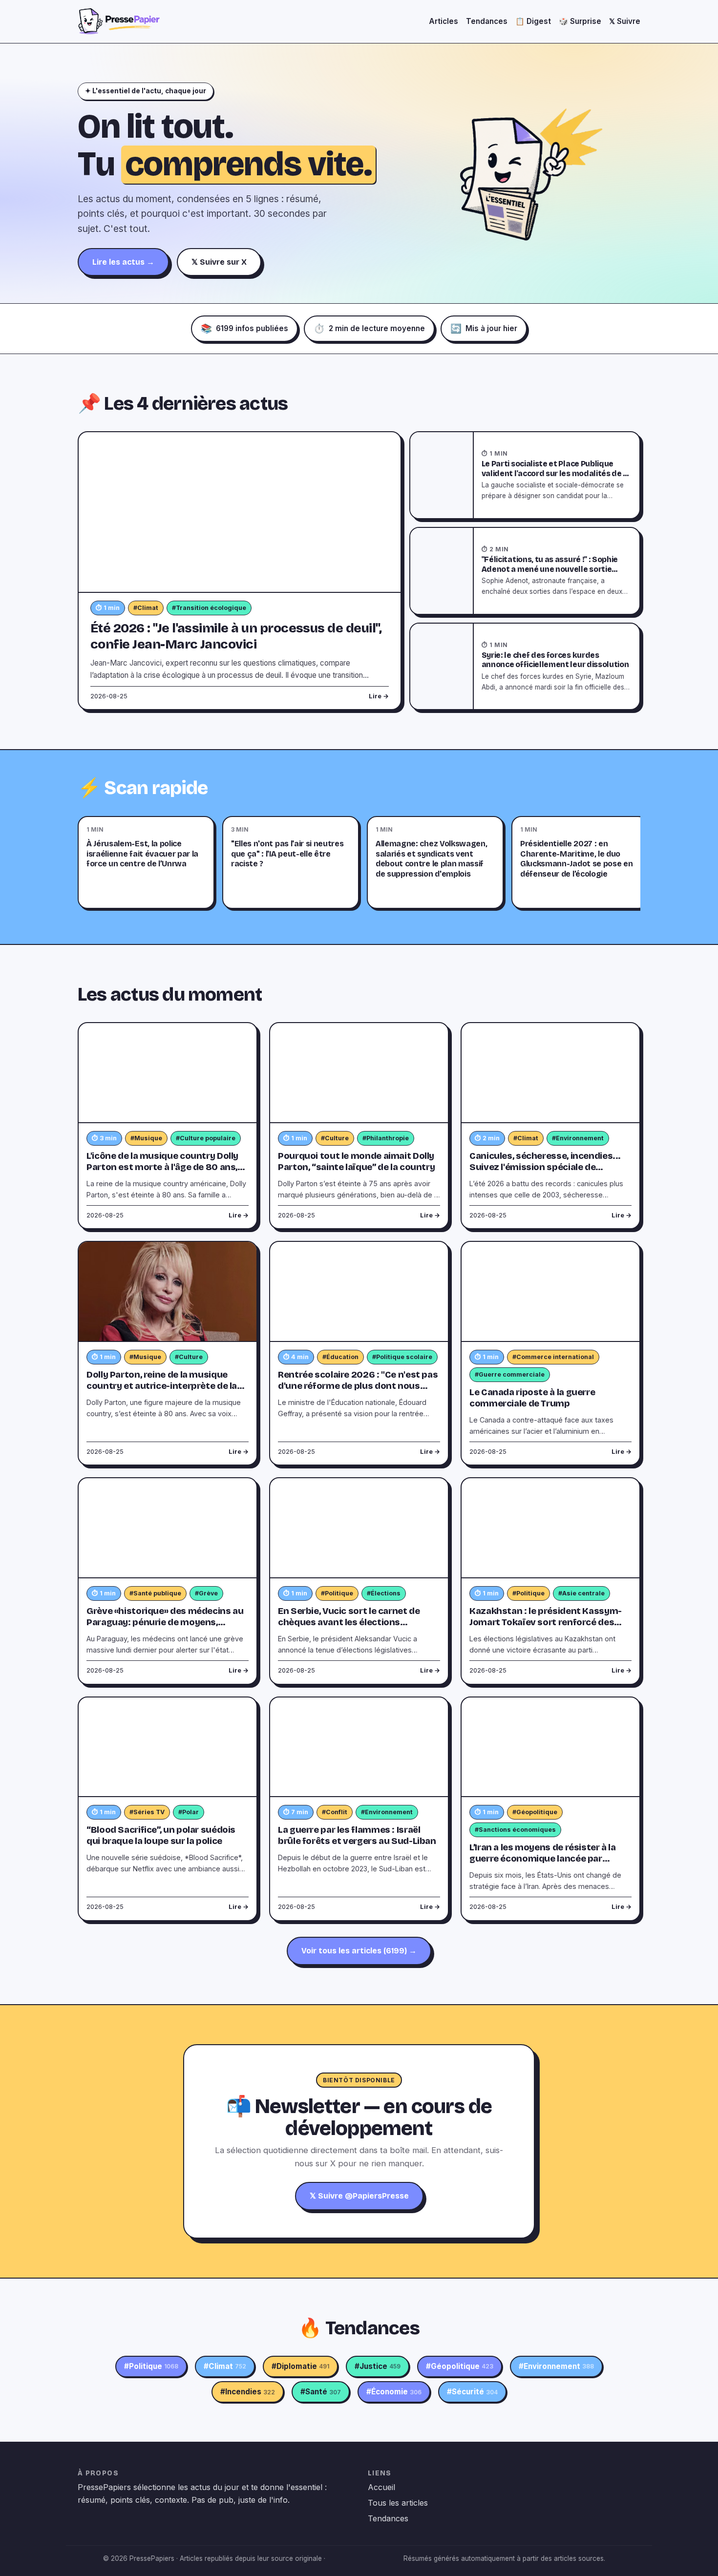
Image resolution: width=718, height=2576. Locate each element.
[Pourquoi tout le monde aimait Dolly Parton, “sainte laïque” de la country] (359, 1073)
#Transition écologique (209, 608)
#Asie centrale (581, 1593)
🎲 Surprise (580, 21)
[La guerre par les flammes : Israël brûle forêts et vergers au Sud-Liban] (359, 1748)
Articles (443, 21)
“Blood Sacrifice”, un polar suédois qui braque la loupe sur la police (161, 1835)
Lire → (379, 696)
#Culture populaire (206, 1138)
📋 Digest (533, 21)
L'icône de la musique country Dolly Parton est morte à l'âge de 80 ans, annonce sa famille (162, 1167)
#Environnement (578, 1138)
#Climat (146, 608)
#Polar (189, 1812)
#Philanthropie (386, 1138)
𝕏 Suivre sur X (219, 262)
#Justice (378, 2366)
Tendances (487, 21)
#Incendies (248, 2392)
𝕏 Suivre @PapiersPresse (359, 2196)
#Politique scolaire (402, 1357)
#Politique (337, 1593)
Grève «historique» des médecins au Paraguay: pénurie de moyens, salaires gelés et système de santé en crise (165, 1628)
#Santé (321, 2392)
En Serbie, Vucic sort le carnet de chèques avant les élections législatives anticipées (349, 1622)
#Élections (384, 1593)
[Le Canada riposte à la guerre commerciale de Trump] (550, 1292)
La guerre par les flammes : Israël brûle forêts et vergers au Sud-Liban (357, 1835)
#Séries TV (147, 1812)
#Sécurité (472, 2392)
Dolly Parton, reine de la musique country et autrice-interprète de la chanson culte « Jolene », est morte (162, 1386)
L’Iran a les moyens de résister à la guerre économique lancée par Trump (543, 1859)
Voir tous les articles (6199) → (359, 1951)
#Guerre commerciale (510, 1374)
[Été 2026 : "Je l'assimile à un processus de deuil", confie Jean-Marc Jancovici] (240, 513)
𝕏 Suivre (625, 21)
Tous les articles (398, 2503)
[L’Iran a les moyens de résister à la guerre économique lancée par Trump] (550, 1748)
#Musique (146, 1138)
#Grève (206, 1593)
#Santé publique (155, 1593)
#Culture (335, 1138)
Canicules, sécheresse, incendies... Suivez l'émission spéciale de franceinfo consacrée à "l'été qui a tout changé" (545, 1173)
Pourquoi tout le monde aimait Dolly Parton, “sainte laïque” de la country (356, 1162)
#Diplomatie (300, 2366)
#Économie (394, 2392)
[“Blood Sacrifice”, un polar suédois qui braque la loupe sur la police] (168, 1748)
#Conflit (335, 1812)
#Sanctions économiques (515, 1830)
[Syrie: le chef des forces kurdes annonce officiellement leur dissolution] (442, 667)
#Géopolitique (535, 1812)
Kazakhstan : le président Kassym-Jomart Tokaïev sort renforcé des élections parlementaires (546, 1622)
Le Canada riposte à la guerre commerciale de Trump (532, 1398)
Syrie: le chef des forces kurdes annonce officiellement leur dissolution (555, 660)
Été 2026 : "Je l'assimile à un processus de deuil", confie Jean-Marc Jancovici (236, 636)
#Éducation (340, 1357)
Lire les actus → (123, 262)
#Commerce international (553, 1357)
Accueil (381, 2487)
